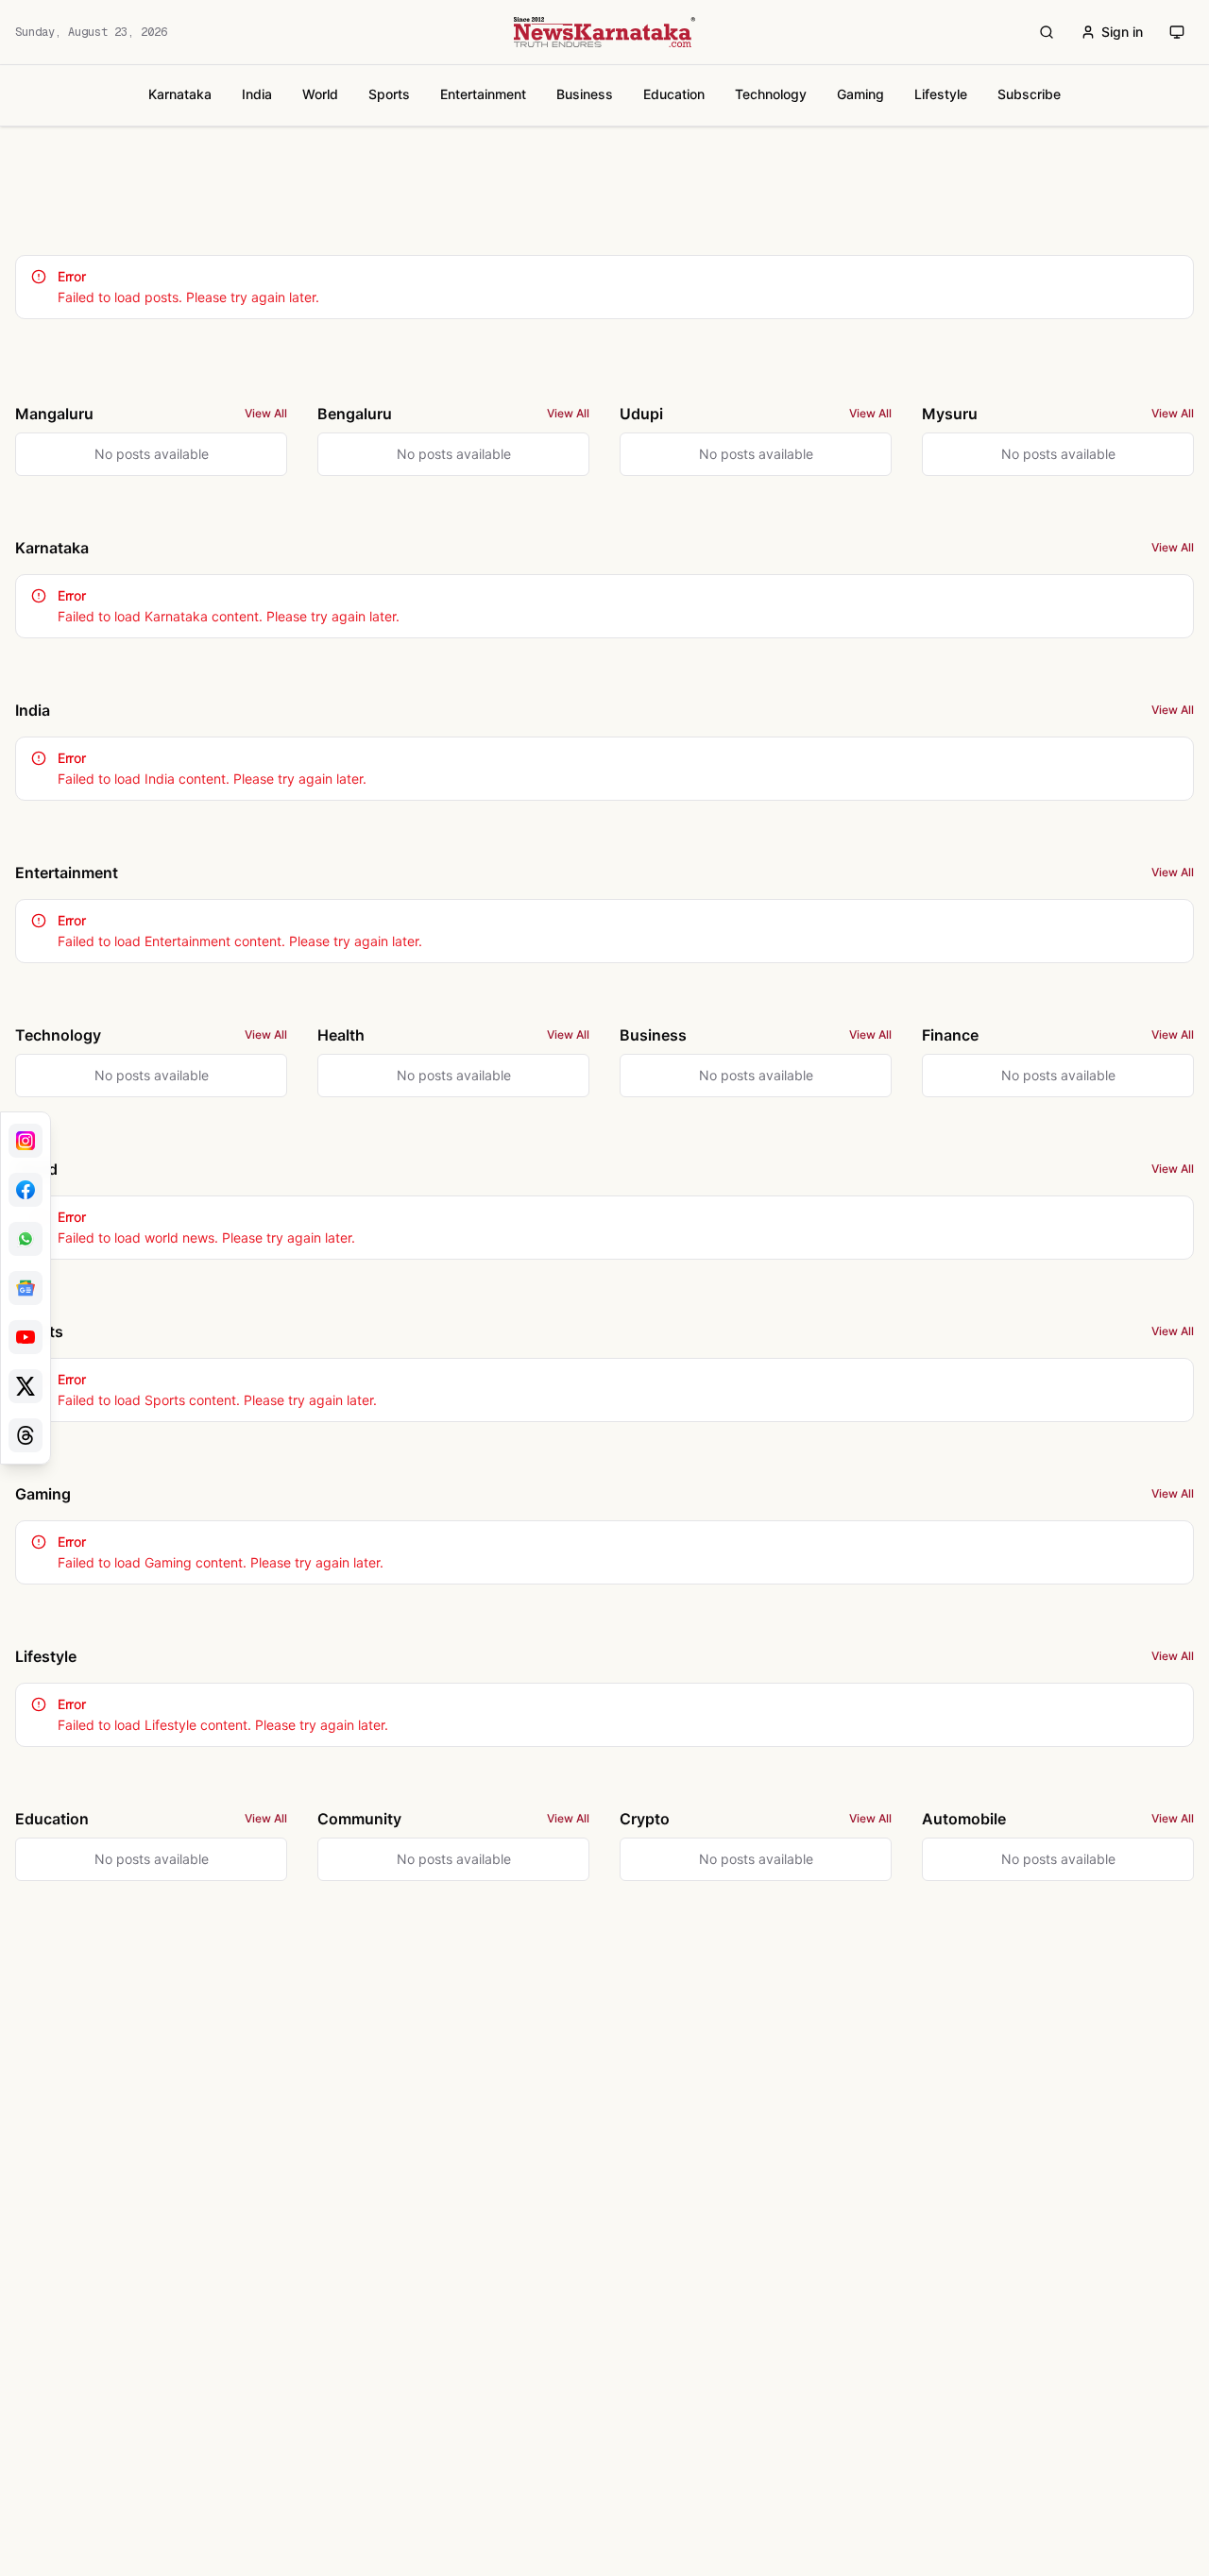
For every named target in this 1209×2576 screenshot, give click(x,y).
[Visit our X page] (26, 1386)
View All (266, 413)
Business (585, 94)
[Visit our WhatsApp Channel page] (26, 1239)
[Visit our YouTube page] (26, 1337)
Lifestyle (941, 94)
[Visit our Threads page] (26, 1435)
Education (674, 94)
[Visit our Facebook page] (26, 1190)
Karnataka (180, 94)
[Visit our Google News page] (26, 1288)
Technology (771, 94)
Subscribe (1029, 94)
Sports (389, 94)
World (320, 94)
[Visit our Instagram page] (26, 1141)
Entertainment (483, 94)
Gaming (860, 94)
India (257, 94)
